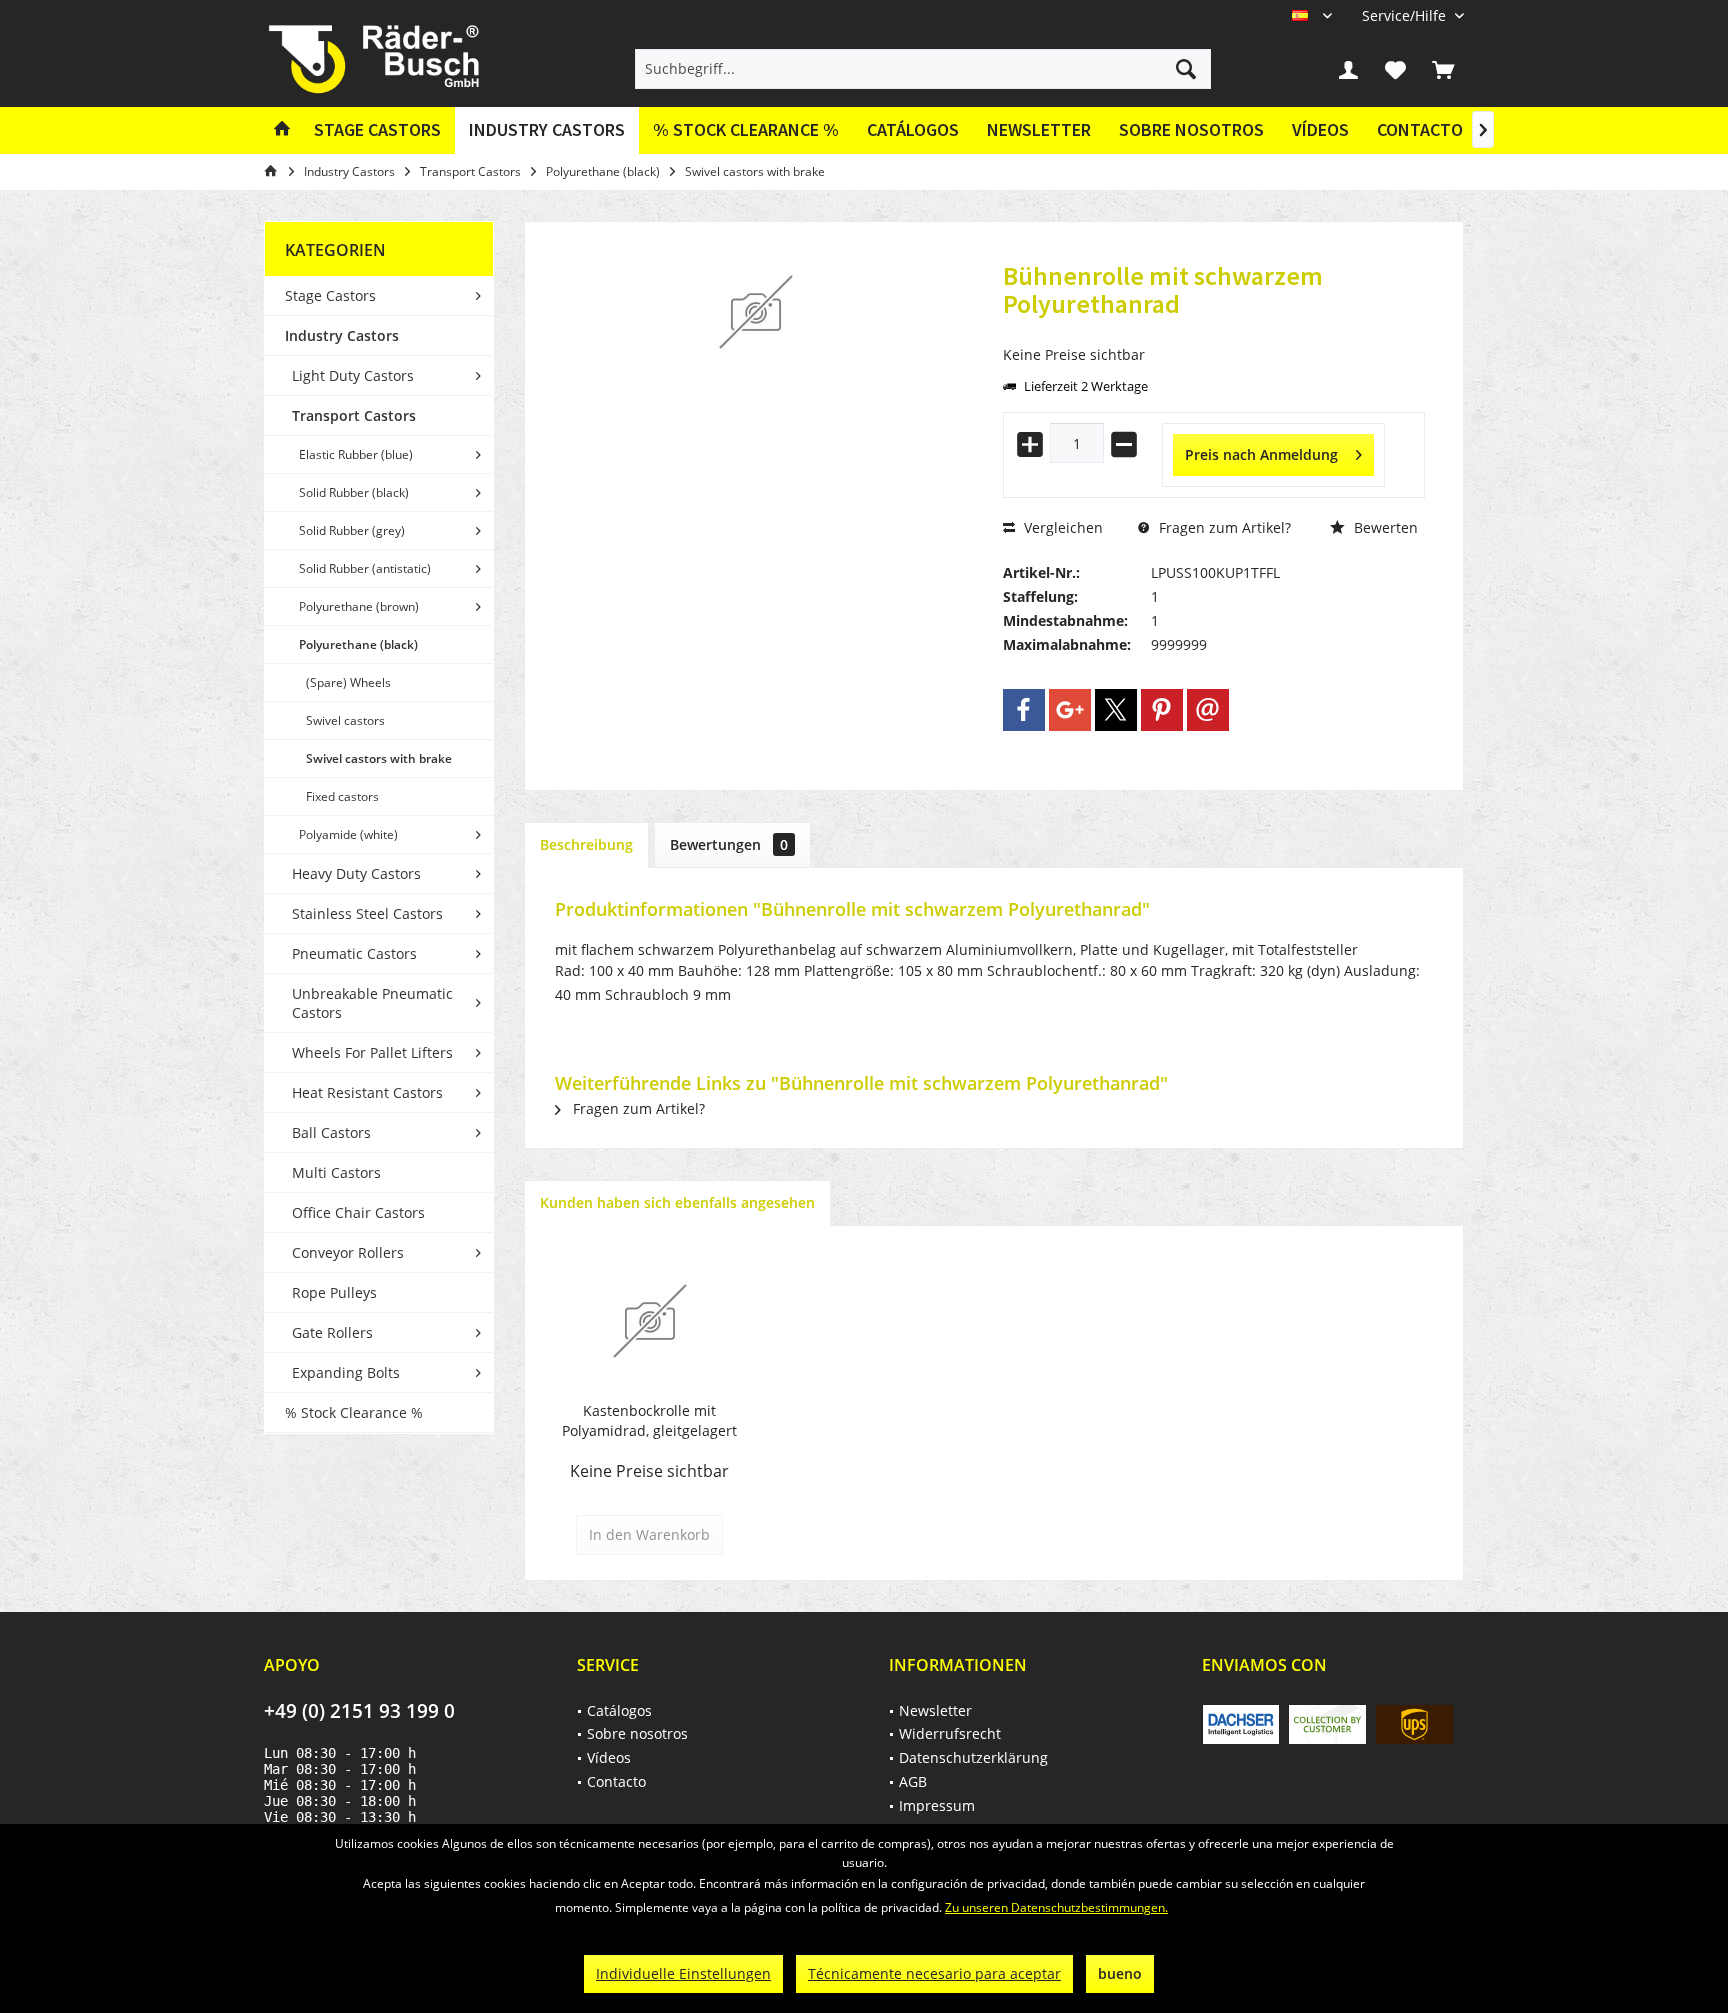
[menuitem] (1405, 15)
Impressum (937, 1805)
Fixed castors (342, 796)
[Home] (282, 130)
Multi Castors (336, 1172)
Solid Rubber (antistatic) (365, 568)
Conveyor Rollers (348, 1252)
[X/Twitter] (1116, 710)
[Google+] (1070, 710)
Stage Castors (330, 295)
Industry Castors (342, 335)
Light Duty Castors (353, 375)
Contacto (1420, 129)
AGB (913, 1781)
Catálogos (913, 129)
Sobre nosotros (1191, 129)
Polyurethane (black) (358, 644)
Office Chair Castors (358, 1212)
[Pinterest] (1162, 710)
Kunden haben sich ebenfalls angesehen (677, 1202)
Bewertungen (729, 844)
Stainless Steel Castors (367, 913)
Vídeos (1320, 129)
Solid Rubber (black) (354, 492)
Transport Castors (354, 415)
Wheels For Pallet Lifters (372, 1052)
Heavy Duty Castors (356, 873)
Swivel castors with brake (379, 758)
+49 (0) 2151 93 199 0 (359, 1711)
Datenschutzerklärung (973, 1757)
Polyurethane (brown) (359, 606)
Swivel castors (345, 720)
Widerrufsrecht (950, 1733)
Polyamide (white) (348, 834)
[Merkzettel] (1396, 69)
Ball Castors (331, 1132)
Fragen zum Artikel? (1223, 527)
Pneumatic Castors (354, 953)
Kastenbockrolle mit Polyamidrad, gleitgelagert (649, 1420)
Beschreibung (586, 844)
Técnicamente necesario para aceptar (934, 1973)
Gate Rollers (332, 1332)
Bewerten (1384, 527)
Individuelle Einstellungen (683, 1973)
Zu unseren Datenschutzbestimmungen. (1056, 1907)
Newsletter (1039, 129)
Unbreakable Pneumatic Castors (372, 1003)
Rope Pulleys (334, 1292)
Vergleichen (1061, 527)
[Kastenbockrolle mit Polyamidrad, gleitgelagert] (650, 1321)
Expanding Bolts (346, 1372)
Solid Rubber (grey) (352, 530)
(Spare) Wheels (348, 682)
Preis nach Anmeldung (1261, 454)
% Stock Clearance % (354, 1412)
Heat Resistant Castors (367, 1092)
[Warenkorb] (1443, 69)
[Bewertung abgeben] (1214, 330)
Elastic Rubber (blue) (356, 454)
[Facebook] (1024, 710)
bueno (1120, 1973)
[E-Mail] (1208, 710)
